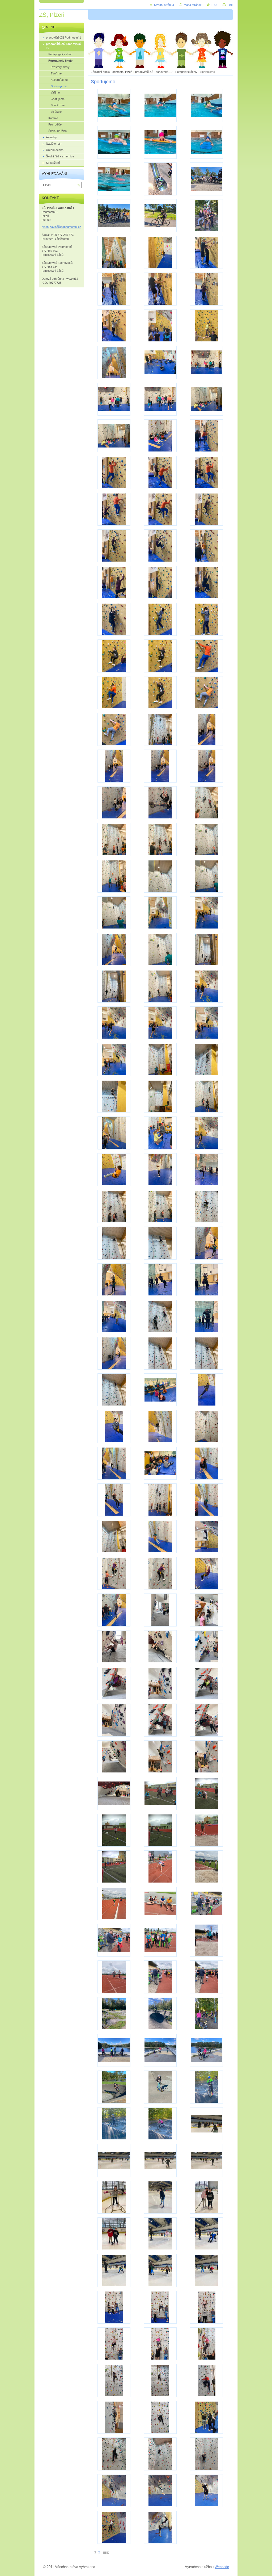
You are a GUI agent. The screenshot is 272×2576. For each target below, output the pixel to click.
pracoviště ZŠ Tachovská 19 (154, 72)
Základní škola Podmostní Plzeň (112, 72)
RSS (214, 5)
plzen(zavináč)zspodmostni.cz (61, 227)
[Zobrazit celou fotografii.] (114, 106)
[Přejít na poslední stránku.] (108, 2552)
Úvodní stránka (164, 5)
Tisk (230, 5)
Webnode (222, 2567)
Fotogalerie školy (186, 72)
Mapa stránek (193, 5)
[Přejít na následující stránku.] (104, 2552)
